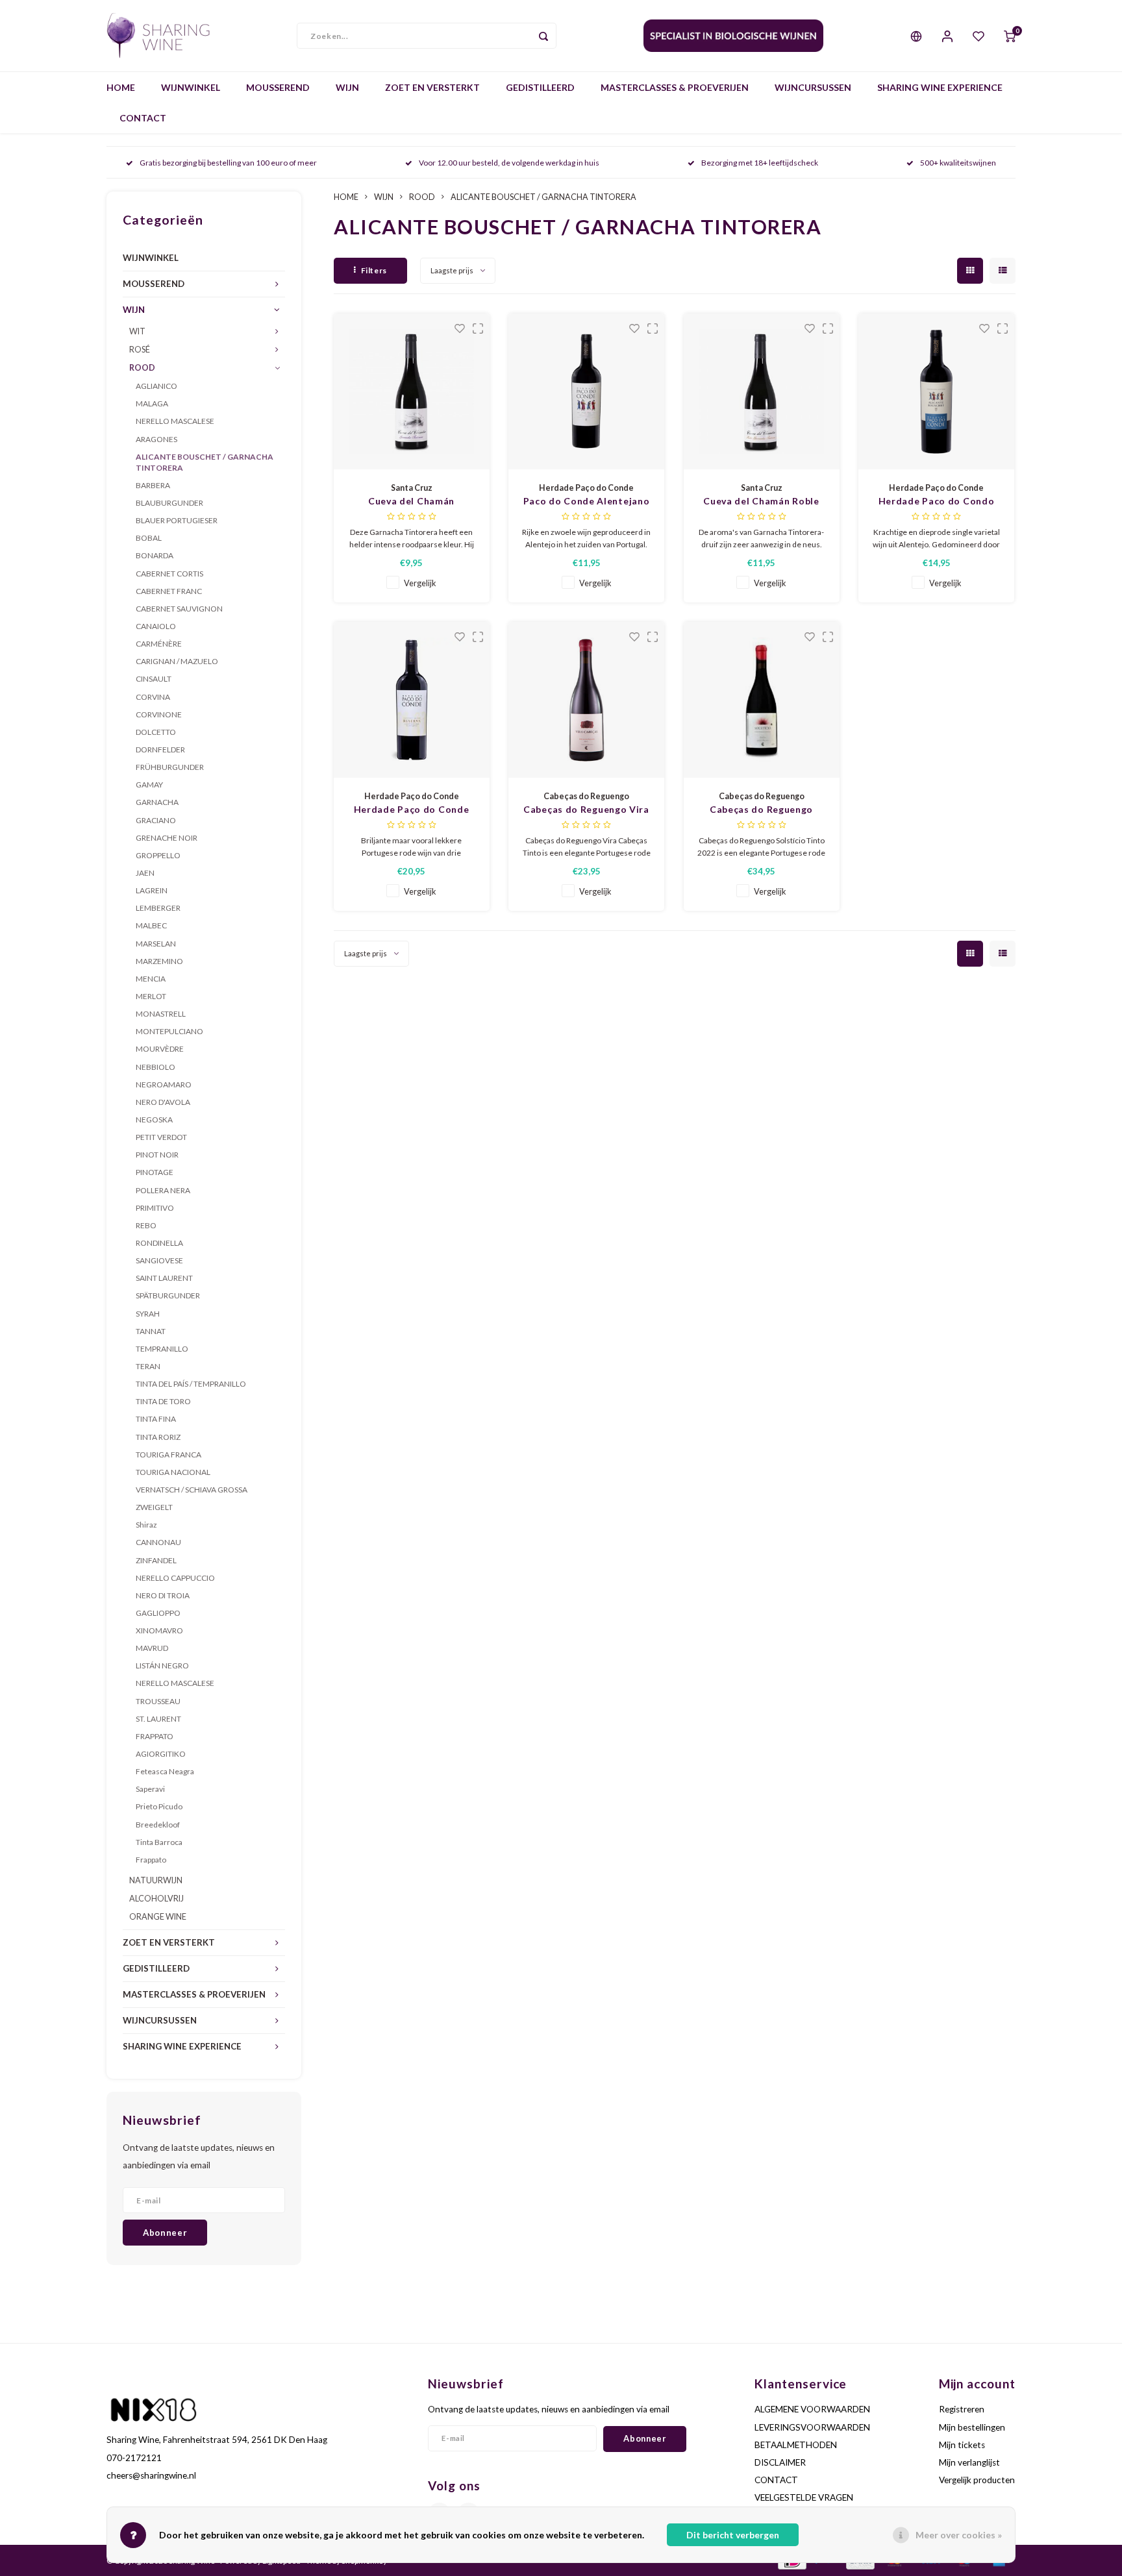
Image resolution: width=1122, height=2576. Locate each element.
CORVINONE (159, 714)
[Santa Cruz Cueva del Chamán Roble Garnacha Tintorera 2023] (762, 391)
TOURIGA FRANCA (168, 1455)
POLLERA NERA (163, 1190)
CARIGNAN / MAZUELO (177, 661)
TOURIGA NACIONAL (173, 1472)
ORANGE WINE (158, 1917)
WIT (137, 331)
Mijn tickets (962, 2445)
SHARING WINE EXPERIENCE (940, 87)
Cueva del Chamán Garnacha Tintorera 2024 (411, 502)
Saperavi (150, 1789)
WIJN (347, 87)
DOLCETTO (156, 732)
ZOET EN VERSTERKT (432, 87)
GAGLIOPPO (158, 1613)
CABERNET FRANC (169, 591)
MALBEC (151, 925)
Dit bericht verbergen (733, 2535)
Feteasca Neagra (165, 1771)
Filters (374, 270)
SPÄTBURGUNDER (168, 1295)
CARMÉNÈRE (159, 644)
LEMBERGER (158, 908)
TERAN (148, 1366)
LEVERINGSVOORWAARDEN (812, 2427)
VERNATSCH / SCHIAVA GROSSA (192, 1490)
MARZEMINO (159, 961)
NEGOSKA (154, 1120)
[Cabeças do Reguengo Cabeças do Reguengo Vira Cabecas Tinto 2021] (586, 700)
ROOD (142, 368)
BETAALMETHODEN (796, 2445)
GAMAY (149, 785)
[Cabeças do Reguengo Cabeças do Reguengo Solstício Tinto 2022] (762, 700)
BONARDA (155, 555)
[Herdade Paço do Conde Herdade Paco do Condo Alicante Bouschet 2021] (936, 391)
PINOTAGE (155, 1172)
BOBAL (149, 538)
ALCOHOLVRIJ (156, 1899)
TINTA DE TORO (163, 1401)
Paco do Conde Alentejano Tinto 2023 (587, 502)
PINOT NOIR (157, 1155)
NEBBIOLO (156, 1067)
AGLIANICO (156, 386)
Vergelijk (420, 583)
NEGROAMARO (164, 1084)
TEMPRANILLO (162, 1349)
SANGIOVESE (159, 1260)
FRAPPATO (155, 1736)
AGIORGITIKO (161, 1754)
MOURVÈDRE (160, 1049)
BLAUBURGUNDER (169, 503)
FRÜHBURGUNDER (170, 767)
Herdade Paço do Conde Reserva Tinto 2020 (412, 810)
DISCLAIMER (780, 2462)
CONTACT (143, 118)
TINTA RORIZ (158, 1437)
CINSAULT (154, 679)
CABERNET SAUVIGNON (179, 609)
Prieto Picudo (159, 1806)
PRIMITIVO (155, 1208)
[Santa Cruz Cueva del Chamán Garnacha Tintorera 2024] (412, 391)
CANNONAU (158, 1542)
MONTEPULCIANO (169, 1031)
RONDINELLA (159, 1243)
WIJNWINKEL (191, 87)
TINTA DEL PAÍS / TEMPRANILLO (191, 1384)
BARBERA (153, 485)
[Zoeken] (543, 36)
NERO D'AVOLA (163, 1102)
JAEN (145, 873)
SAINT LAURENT (164, 1278)
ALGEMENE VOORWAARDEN (812, 2409)
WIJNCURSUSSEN (813, 87)
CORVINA (153, 697)
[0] (1010, 36)
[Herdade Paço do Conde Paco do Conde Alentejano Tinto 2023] (586, 391)
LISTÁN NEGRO (162, 1666)
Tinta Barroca (159, 1842)
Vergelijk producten (977, 2480)
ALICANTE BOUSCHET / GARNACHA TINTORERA (205, 462)
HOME (121, 87)
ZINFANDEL (156, 1560)
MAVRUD (152, 1648)
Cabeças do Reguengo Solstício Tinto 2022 (761, 810)
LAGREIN (152, 890)
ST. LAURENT (158, 1719)
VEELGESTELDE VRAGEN (804, 2497)
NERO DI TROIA (163, 1595)
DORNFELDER (160, 749)
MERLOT (151, 996)
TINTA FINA (156, 1419)
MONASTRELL (161, 1014)
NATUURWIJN (156, 1880)
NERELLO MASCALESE (175, 421)
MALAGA (152, 403)
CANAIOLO (156, 626)
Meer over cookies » (959, 2535)
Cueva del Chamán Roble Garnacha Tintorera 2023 (761, 502)
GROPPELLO (158, 855)
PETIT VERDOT (161, 1137)
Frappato (151, 1860)
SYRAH (148, 1314)
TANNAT (151, 1331)
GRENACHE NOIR (167, 838)
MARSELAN (156, 944)
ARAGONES (156, 439)
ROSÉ (140, 350)
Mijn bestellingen (972, 2427)
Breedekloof (158, 1825)
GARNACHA (157, 802)
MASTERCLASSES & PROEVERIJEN (675, 87)
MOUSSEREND (278, 87)
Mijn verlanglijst (969, 2462)
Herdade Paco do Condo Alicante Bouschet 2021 (937, 502)
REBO (146, 1225)
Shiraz (146, 1525)
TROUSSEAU (158, 1701)
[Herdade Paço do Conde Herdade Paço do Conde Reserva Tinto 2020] (412, 700)
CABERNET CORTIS (169, 574)
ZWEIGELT (154, 1507)
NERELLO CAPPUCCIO (175, 1578)
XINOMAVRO (159, 1630)
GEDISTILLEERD (540, 87)
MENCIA (151, 979)
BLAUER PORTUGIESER (177, 520)
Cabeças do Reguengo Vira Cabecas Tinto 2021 (586, 810)
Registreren (962, 2409)
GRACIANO (156, 820)
